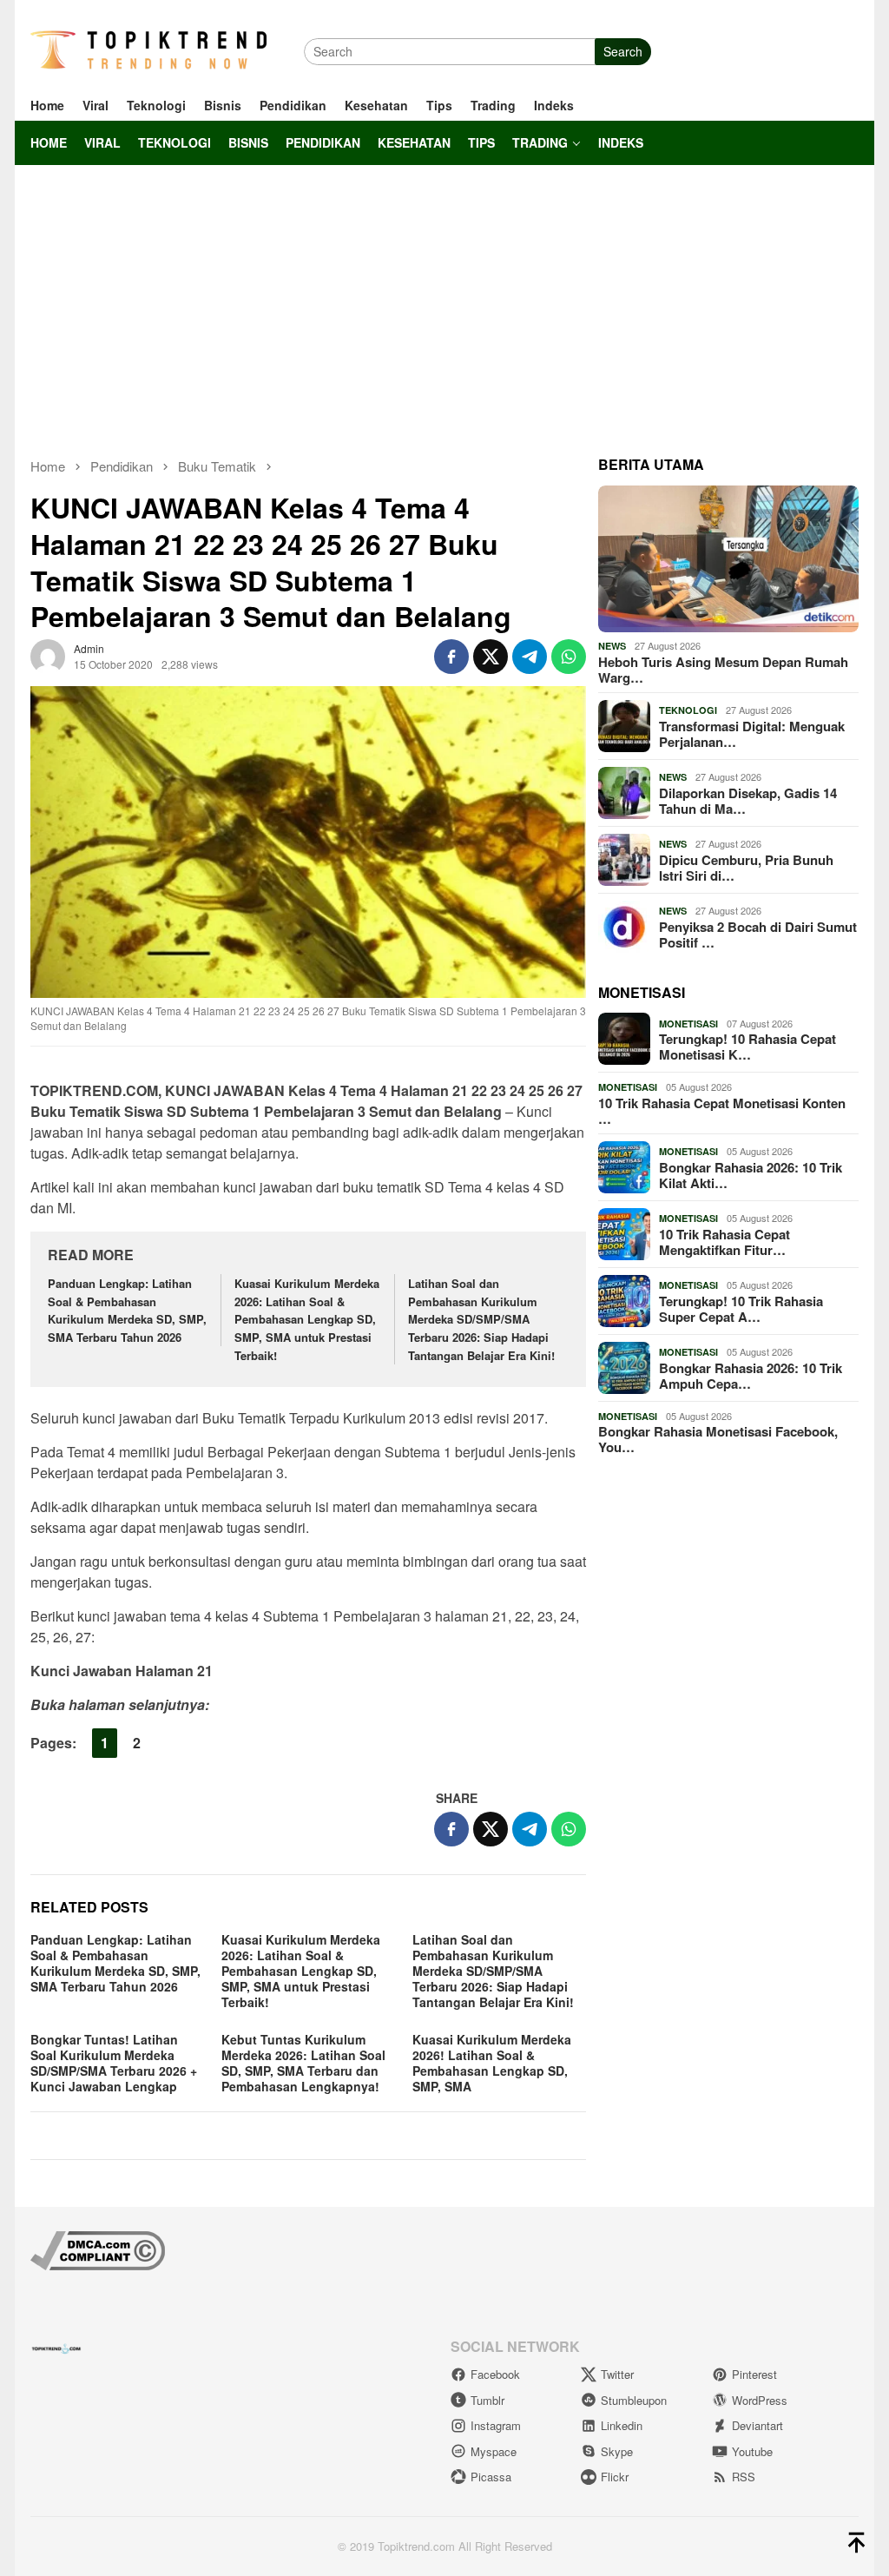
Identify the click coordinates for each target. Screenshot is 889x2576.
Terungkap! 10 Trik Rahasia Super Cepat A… (741, 1309)
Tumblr (487, 2400)
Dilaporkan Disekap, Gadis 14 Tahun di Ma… (748, 801)
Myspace (494, 2451)
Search (623, 51)
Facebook (495, 2374)
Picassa (491, 2477)
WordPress (760, 2400)
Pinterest (754, 2374)
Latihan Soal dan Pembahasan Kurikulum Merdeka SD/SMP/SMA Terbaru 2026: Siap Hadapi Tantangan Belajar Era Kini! (481, 1319)
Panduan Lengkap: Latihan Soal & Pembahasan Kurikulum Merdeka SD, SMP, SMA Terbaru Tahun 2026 (127, 1310)
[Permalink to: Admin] (48, 654)
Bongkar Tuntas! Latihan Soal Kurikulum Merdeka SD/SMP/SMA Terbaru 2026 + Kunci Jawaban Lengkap (114, 2063)
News (612, 646)
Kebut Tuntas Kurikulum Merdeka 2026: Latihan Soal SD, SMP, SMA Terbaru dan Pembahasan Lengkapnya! (303, 2063)
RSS (744, 2477)
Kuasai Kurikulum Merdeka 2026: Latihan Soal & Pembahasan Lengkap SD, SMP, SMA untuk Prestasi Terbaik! (307, 1319)
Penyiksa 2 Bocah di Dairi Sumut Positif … (758, 935)
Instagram (496, 2425)
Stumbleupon (634, 2400)
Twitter (617, 2374)
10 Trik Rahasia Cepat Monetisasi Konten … (722, 1111)
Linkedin (622, 2425)
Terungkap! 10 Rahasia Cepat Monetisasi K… (747, 1047)
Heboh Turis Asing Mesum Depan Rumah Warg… (723, 670)
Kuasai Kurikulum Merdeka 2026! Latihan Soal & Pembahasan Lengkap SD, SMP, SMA (492, 2063)
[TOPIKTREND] (148, 50)
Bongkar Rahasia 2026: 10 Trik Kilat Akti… (751, 1175)
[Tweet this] (491, 657)
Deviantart (757, 2425)
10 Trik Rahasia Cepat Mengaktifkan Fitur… (724, 1242)
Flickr (615, 2477)
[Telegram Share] (530, 657)
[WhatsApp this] (569, 657)
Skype (617, 2451)
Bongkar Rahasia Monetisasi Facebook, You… (718, 1439)
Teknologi (688, 710)
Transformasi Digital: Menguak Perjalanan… (752, 734)
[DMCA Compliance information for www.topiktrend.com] (98, 2249)
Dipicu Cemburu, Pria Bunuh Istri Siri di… (746, 868)
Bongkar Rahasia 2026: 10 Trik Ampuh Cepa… (751, 1376)
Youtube (752, 2451)
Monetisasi (688, 1024)
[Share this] (451, 657)
